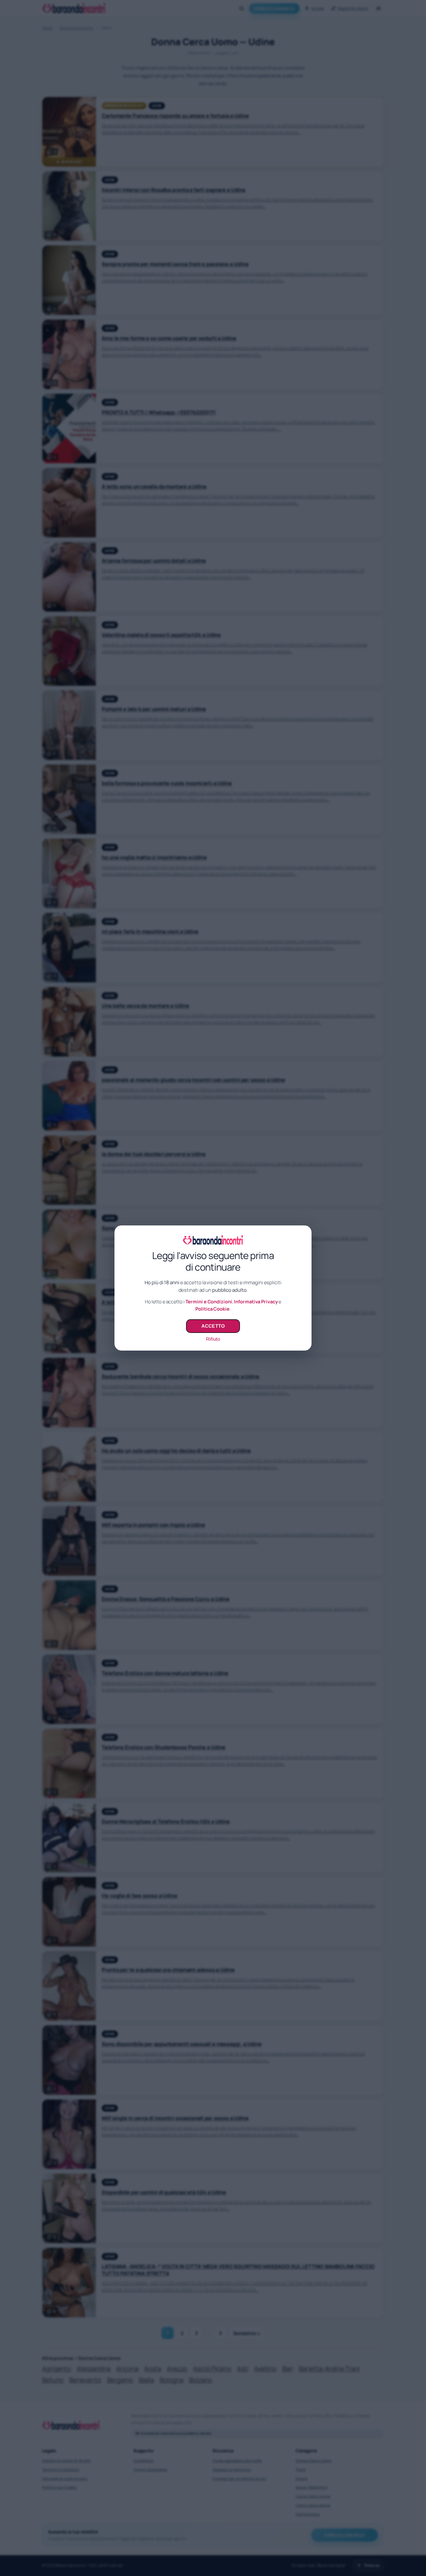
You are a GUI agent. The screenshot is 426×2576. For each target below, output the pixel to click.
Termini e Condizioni (209, 1302)
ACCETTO (213, 1326)
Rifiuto (213, 1339)
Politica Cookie (212, 1309)
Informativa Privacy (256, 1302)
